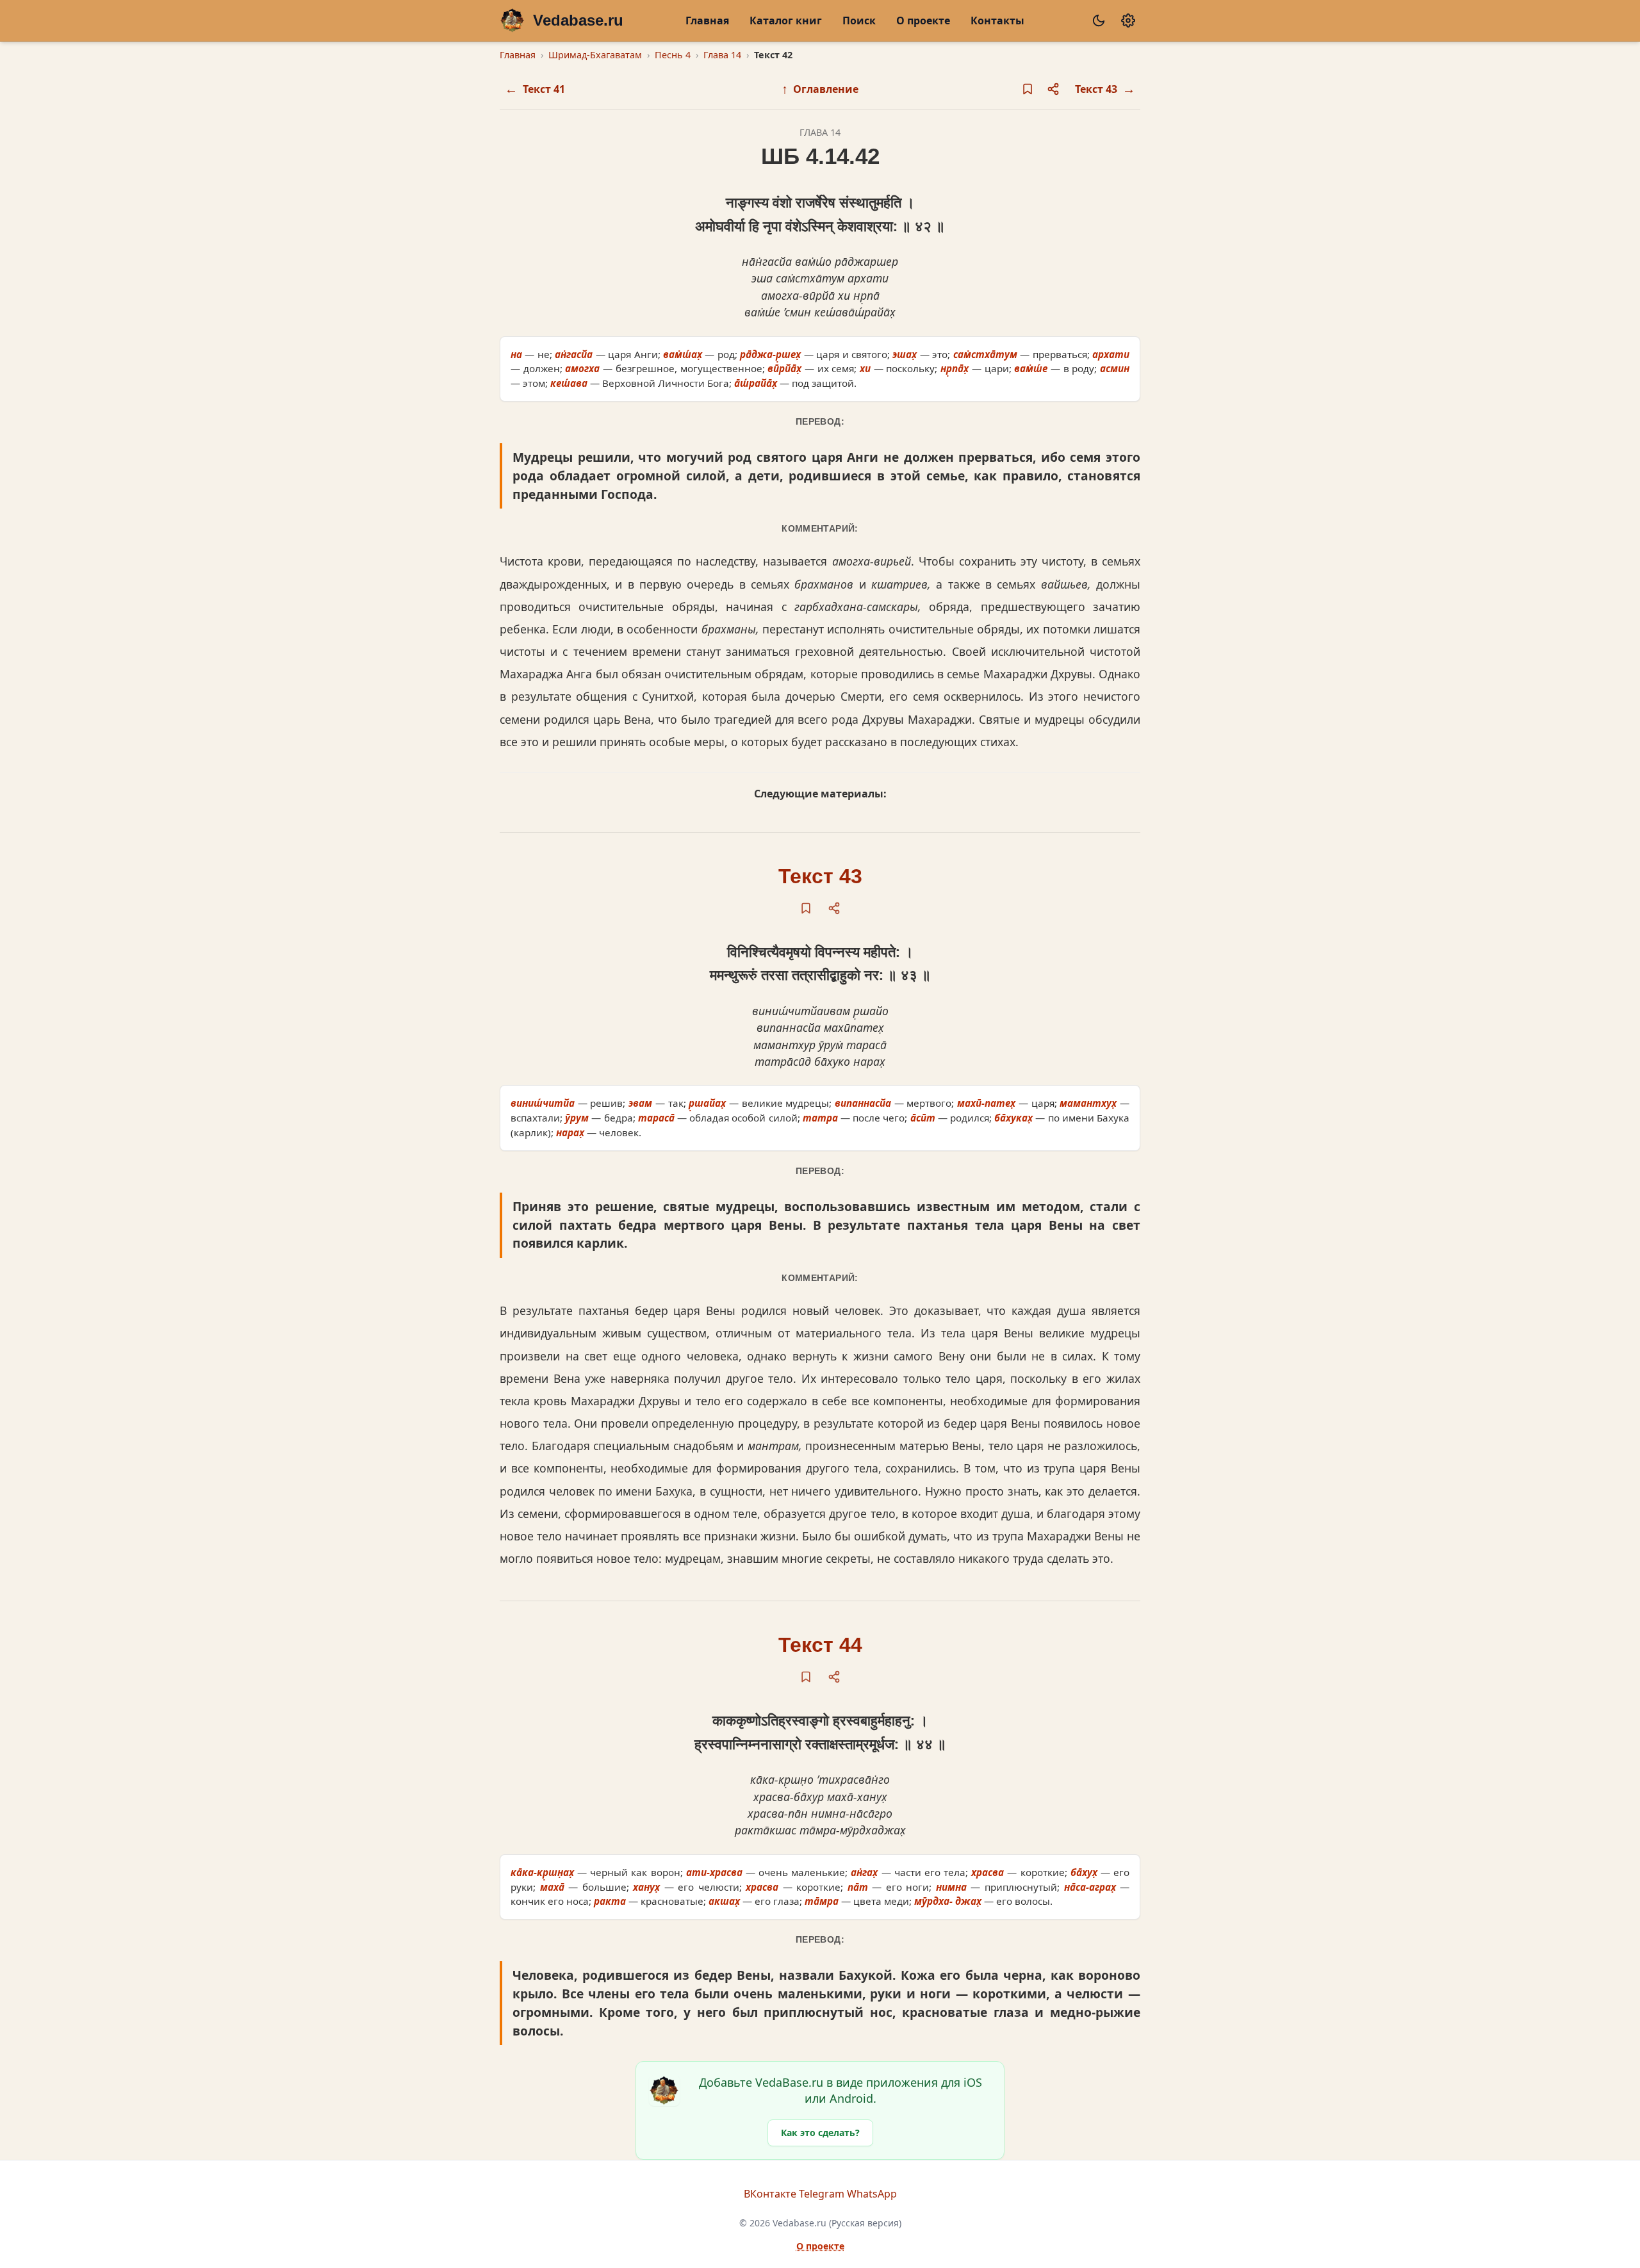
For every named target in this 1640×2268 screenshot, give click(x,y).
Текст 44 (820, 1645)
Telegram (822, 2194)
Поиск (859, 20)
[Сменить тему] (1099, 20)
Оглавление (820, 89)
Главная (707, 20)
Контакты (997, 20)
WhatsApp (872, 2194)
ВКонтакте (770, 2194)
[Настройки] (1128, 20)
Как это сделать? (820, 2133)
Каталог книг (786, 20)
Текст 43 (820, 876)
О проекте (923, 20)
